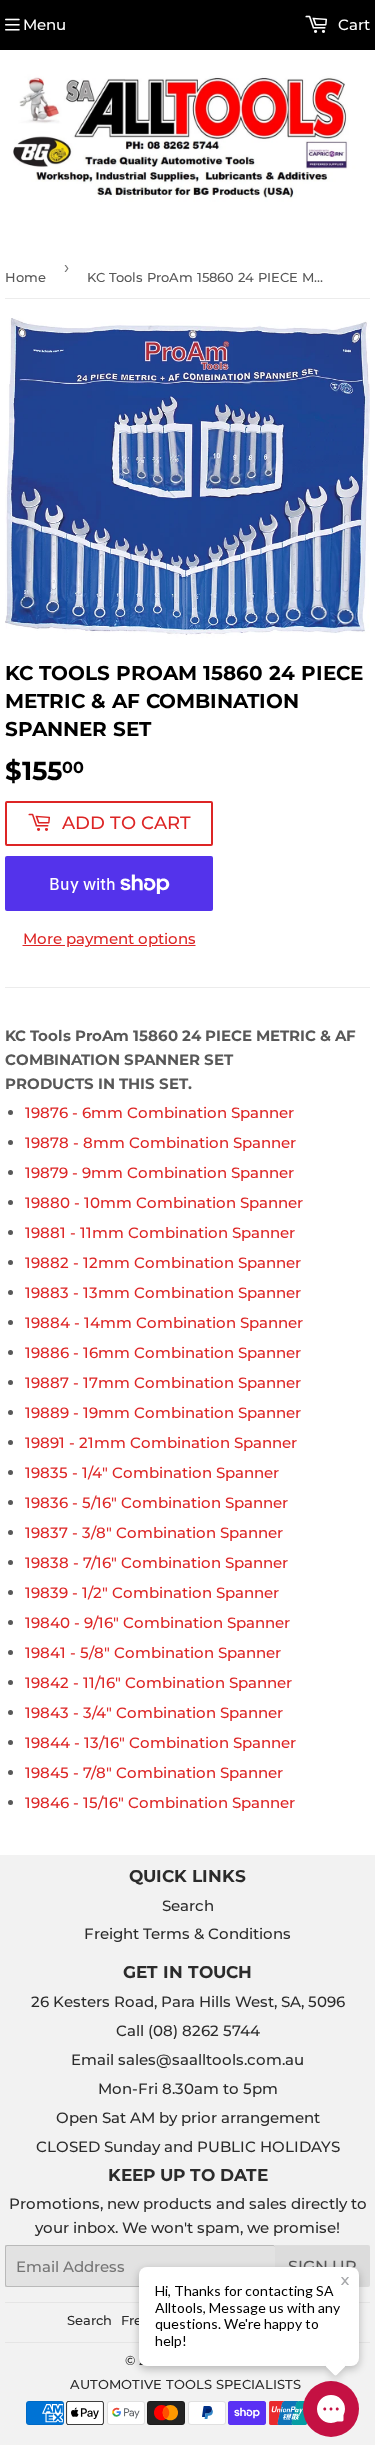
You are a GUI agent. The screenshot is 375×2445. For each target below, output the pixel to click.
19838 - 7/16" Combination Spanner (156, 1562)
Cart (352, 24)
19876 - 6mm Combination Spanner (159, 1112)
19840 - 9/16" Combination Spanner (157, 1622)
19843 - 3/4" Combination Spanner (154, 1712)
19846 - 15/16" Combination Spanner (160, 1802)
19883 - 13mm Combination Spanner (163, 1292)
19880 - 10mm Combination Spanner (164, 1202)
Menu (44, 24)
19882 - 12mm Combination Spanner (163, 1262)
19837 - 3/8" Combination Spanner (154, 1532)
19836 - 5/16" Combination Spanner (156, 1502)
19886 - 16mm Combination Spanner (163, 1352)
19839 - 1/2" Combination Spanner (152, 1592)
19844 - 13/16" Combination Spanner (160, 1742)
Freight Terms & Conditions (187, 1933)
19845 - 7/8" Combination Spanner (154, 1772)
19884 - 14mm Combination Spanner (164, 1322)
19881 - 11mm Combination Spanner (160, 1232)
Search (188, 1905)
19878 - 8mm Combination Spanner (160, 1142)
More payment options (109, 938)
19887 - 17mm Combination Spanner (163, 1382)
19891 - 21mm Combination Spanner (161, 1442)
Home (25, 277)
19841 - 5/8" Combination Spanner (153, 1652)
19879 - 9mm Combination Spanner (159, 1172)
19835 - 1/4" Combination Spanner (152, 1472)
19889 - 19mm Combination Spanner (163, 1412)
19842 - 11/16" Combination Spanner (158, 1682)
